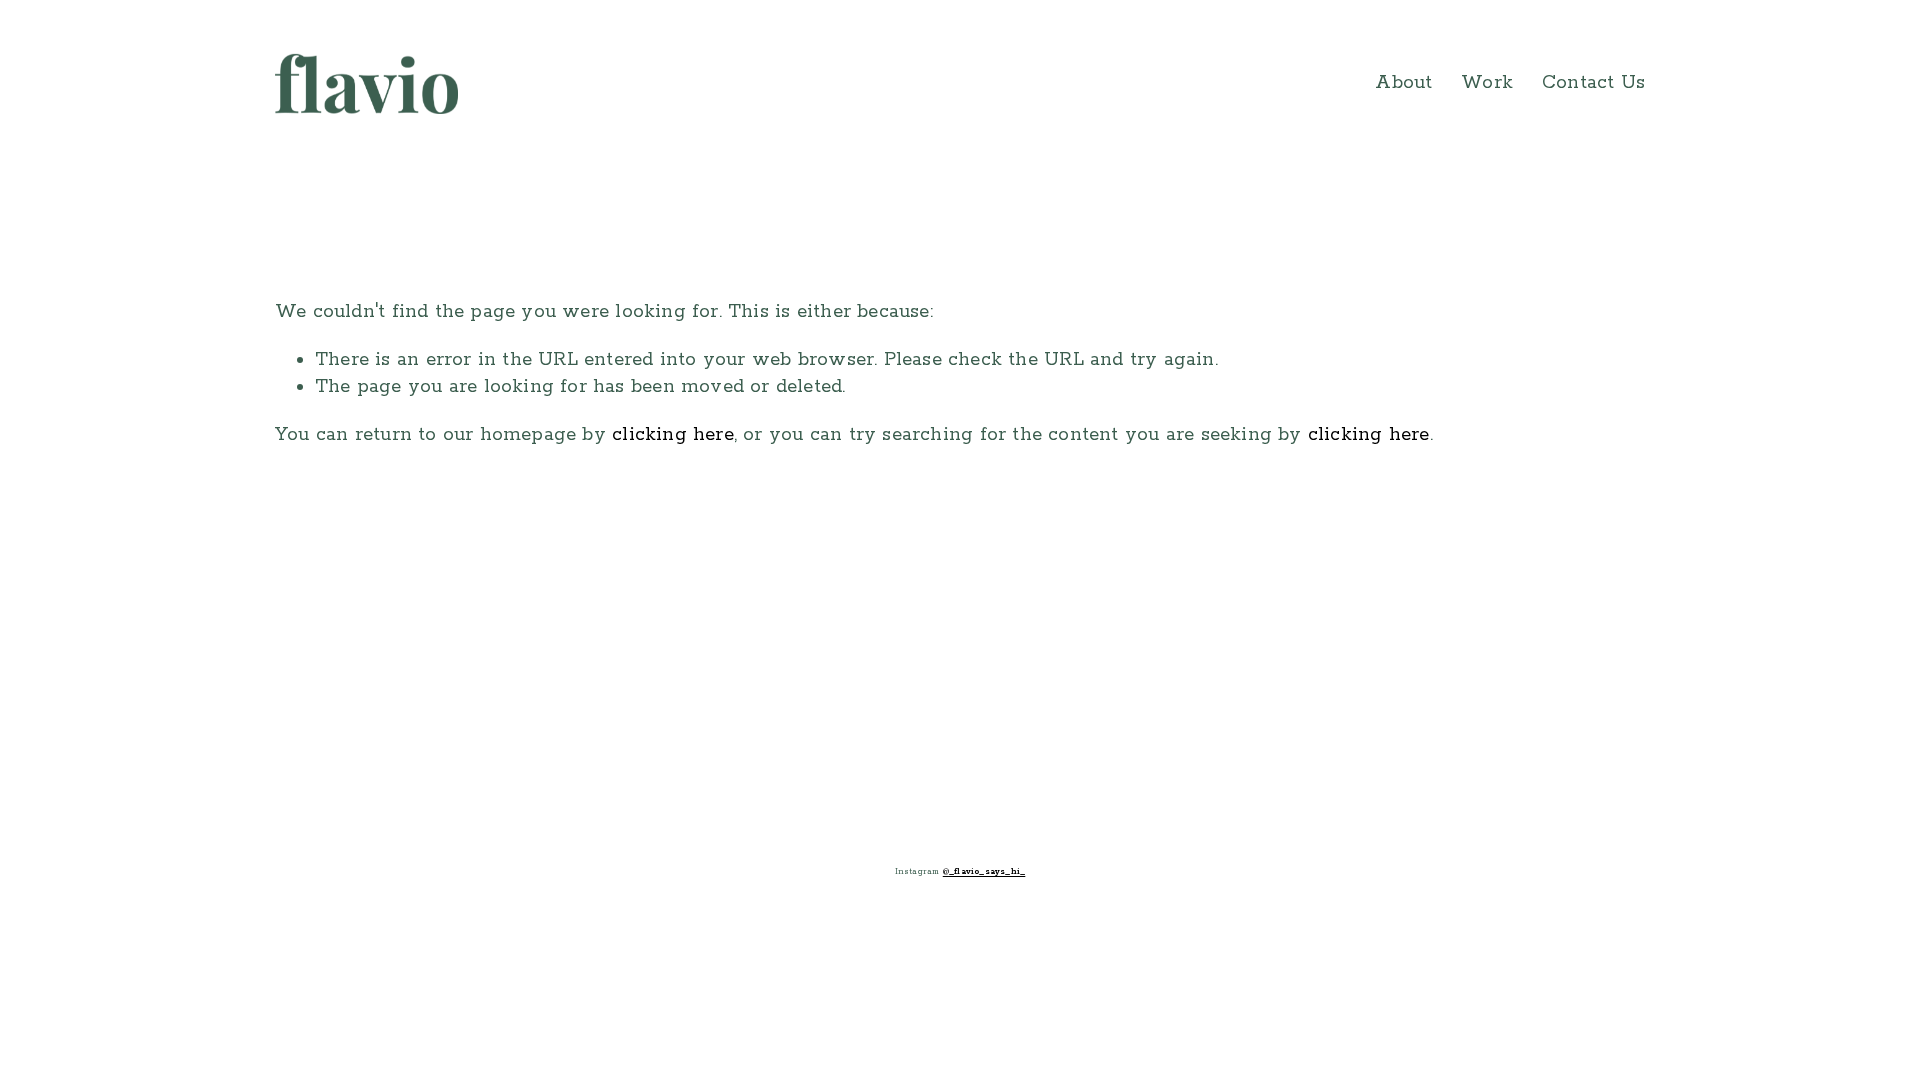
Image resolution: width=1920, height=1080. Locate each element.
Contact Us (1593, 83)
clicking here (673, 435)
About (1403, 83)
